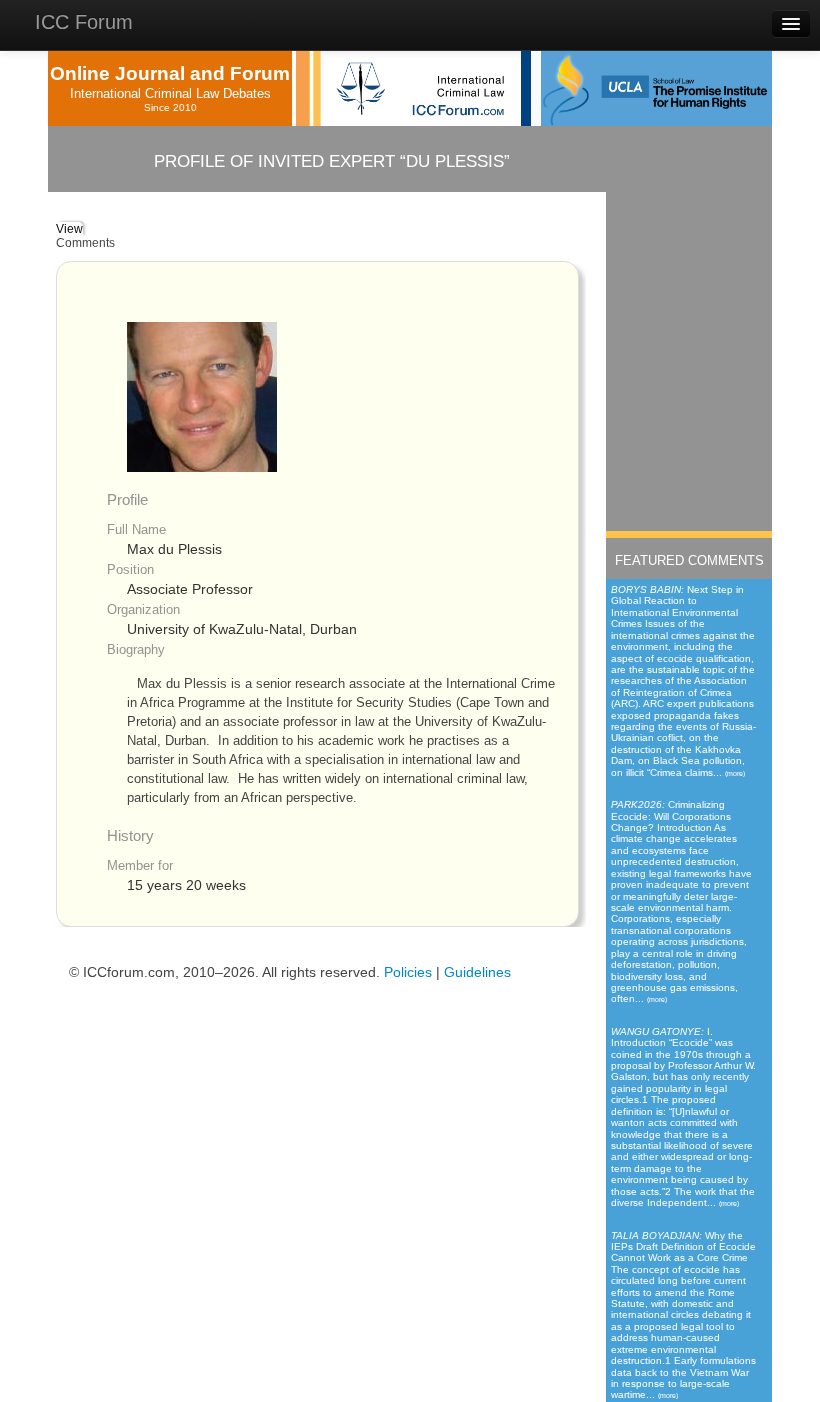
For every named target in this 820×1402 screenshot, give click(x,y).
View (69, 229)
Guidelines (477, 972)
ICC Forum (84, 22)
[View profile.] (202, 396)
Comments (85, 243)
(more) (735, 773)
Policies (408, 972)
